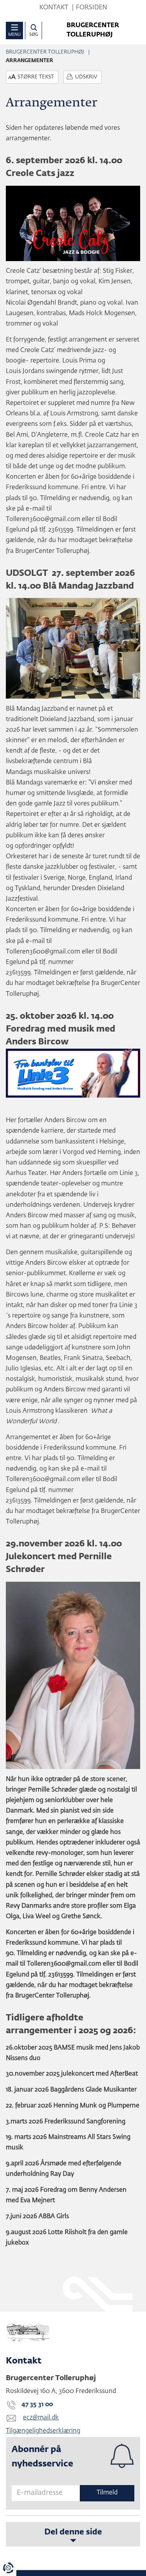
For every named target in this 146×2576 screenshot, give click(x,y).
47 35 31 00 (37, 2405)
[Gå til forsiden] (73, 2333)
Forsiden (91, 8)
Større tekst (36, 77)
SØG (34, 34)
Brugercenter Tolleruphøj (45, 52)
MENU (14, 34)
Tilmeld (107, 2493)
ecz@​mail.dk (41, 2418)
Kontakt (54, 8)
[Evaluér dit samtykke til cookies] (8, 2568)
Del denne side (73, 2532)
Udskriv (86, 77)
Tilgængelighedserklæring (43, 2431)
